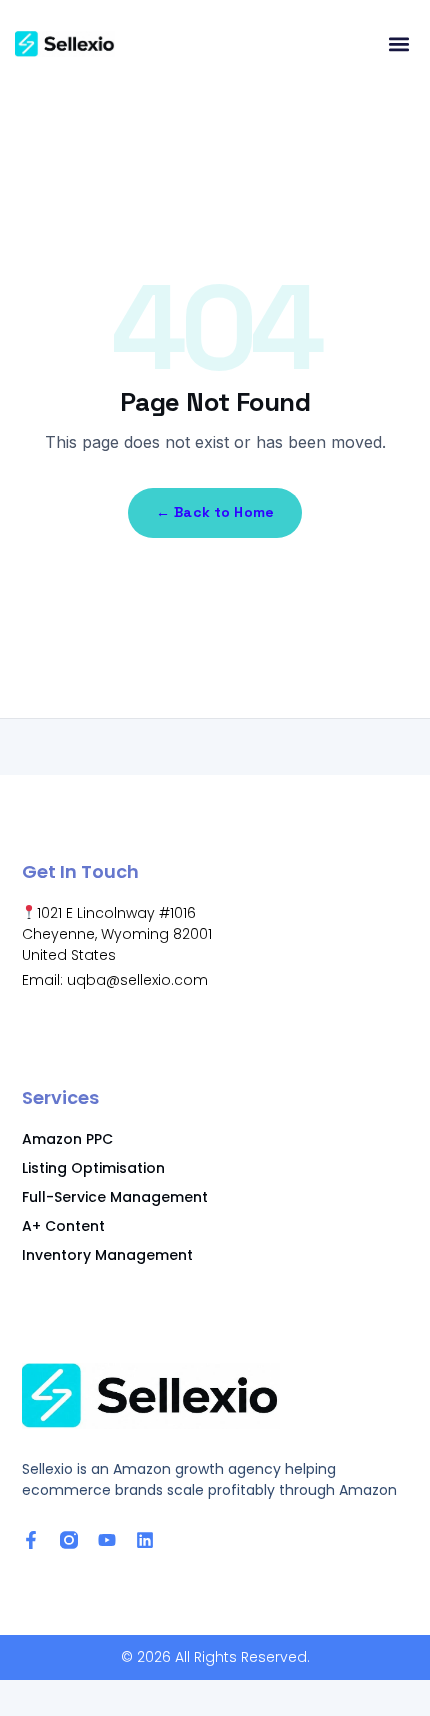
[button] (398, 44)
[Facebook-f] (31, 1540)
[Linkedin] (145, 1540)
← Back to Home (215, 512)
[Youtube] (107, 1540)
